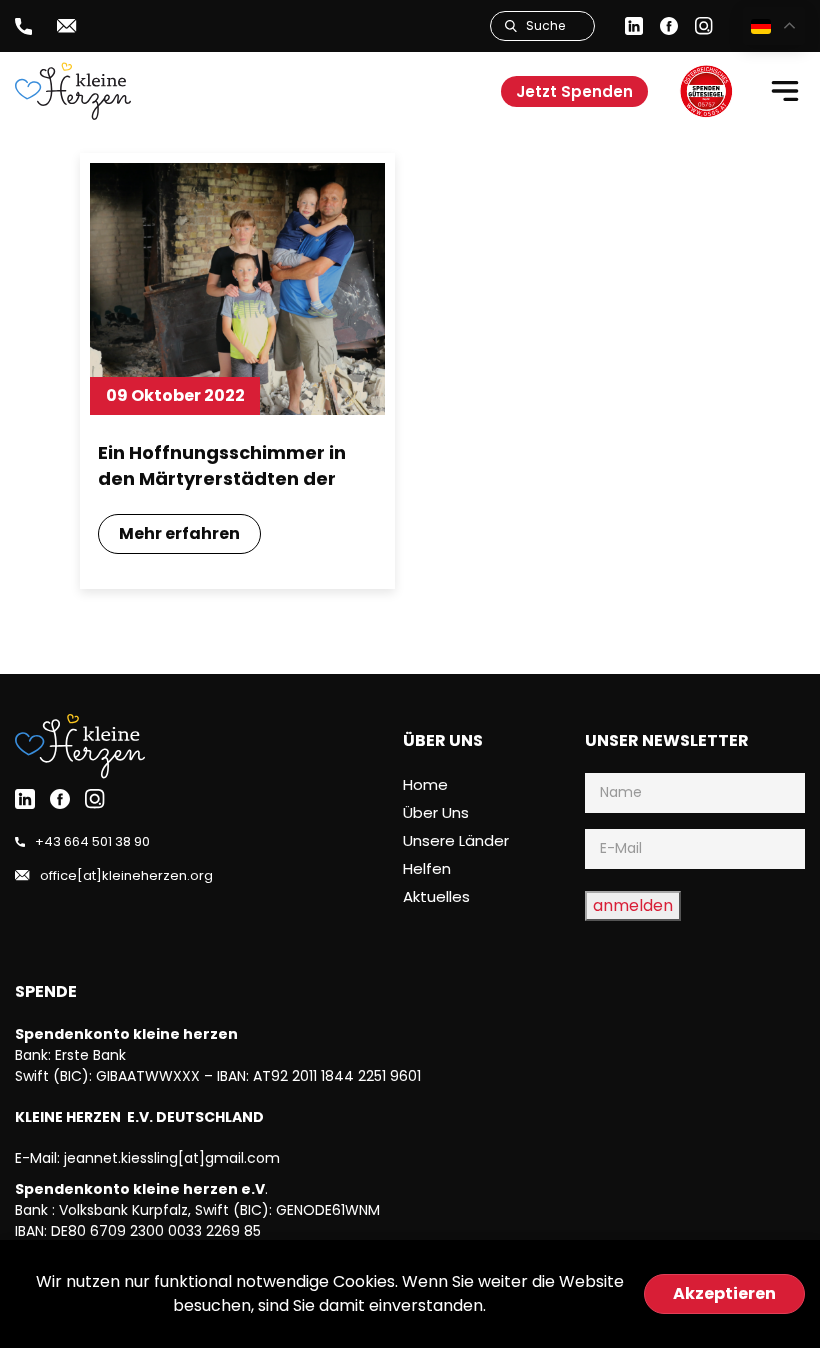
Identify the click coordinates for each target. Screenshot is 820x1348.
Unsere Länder (456, 840)
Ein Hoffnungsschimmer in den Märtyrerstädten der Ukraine (222, 466)
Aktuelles (436, 896)
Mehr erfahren (179, 533)
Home (425, 784)
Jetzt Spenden (574, 91)
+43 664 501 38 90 (92, 841)
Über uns (436, 812)
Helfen (427, 868)
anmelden (633, 905)
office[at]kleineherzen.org (126, 875)
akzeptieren (724, 1293)
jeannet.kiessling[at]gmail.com (172, 1158)
